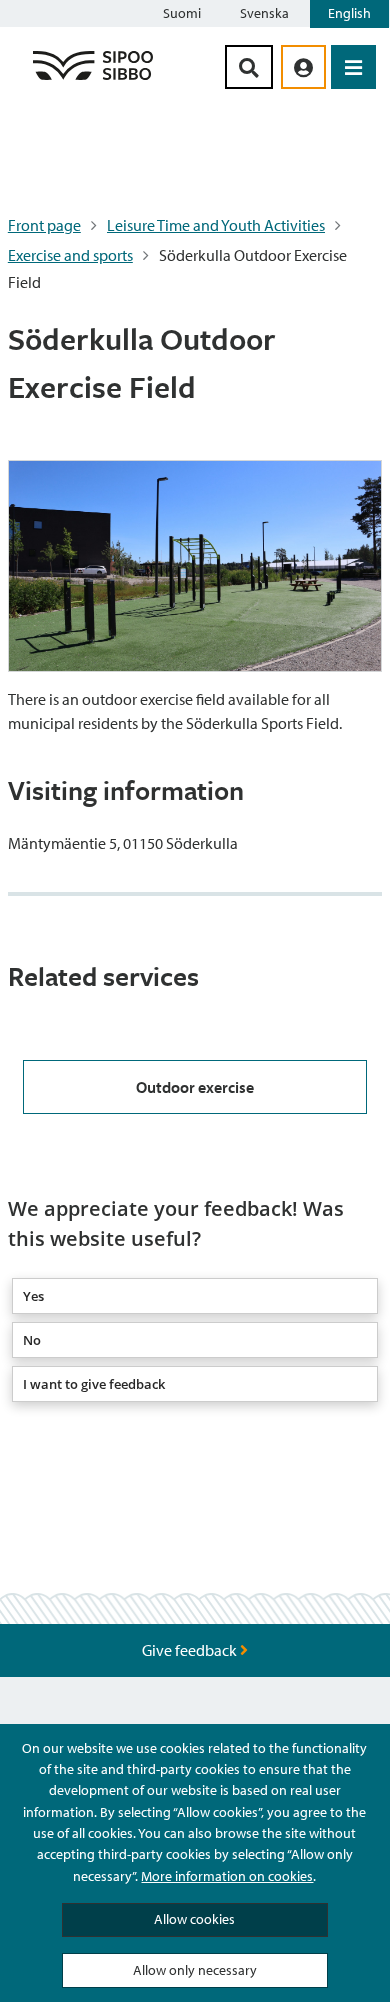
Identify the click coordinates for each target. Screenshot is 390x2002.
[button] (195, 1296)
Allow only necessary (195, 1970)
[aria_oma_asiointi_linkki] (303, 67)
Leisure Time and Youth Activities (216, 225)
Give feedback (191, 1650)
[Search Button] (249, 67)
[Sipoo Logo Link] (93, 79)
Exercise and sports (70, 255)
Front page (44, 225)
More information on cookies (227, 1876)
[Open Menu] (353, 67)
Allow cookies (194, 1919)
